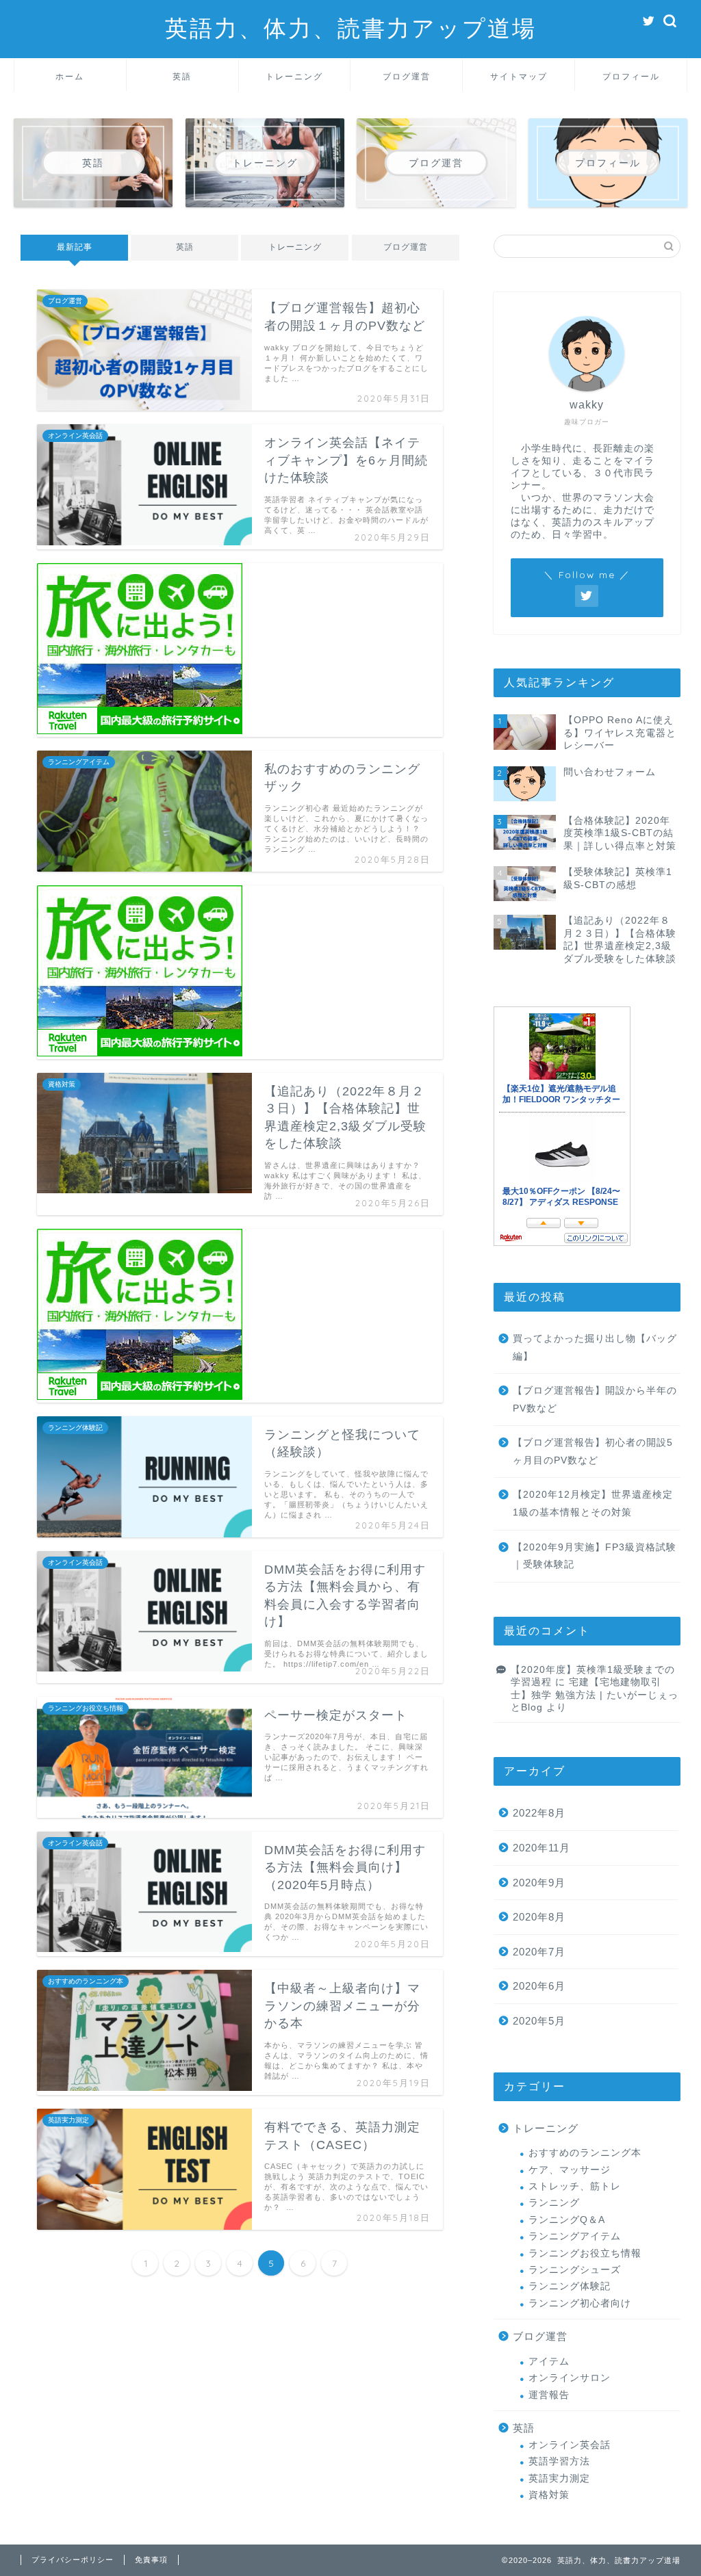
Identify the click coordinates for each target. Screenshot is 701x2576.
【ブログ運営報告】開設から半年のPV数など (595, 1400)
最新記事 (75, 247)
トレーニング (294, 76)
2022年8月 (539, 1813)
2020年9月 (539, 1883)
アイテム (549, 2362)
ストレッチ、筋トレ (575, 2186)
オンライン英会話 (570, 2445)
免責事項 (151, 2560)
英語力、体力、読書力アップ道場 (351, 28)
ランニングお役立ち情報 (585, 2253)
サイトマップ (519, 76)
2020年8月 (539, 1917)
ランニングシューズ (575, 2270)
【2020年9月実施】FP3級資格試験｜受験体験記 (595, 1556)
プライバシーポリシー (73, 2560)
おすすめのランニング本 (585, 2153)
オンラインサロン (570, 2378)
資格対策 (549, 2495)
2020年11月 (541, 1848)
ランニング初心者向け (580, 2303)
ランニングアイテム (575, 2236)
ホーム (70, 76)
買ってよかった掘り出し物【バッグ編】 (595, 1348)
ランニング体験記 (570, 2286)
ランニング (554, 2203)
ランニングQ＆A (567, 2220)
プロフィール (631, 76)
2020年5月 (539, 2021)
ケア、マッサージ (570, 2170)
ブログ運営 (407, 76)
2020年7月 (539, 1952)
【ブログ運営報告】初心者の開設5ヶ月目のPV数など (593, 1452)
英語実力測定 (559, 2479)
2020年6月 (539, 1986)
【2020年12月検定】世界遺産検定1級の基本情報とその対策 (593, 1504)
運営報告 (549, 2395)
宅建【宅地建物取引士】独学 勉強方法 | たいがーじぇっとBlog (595, 1695)
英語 (182, 76)
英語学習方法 (559, 2461)
